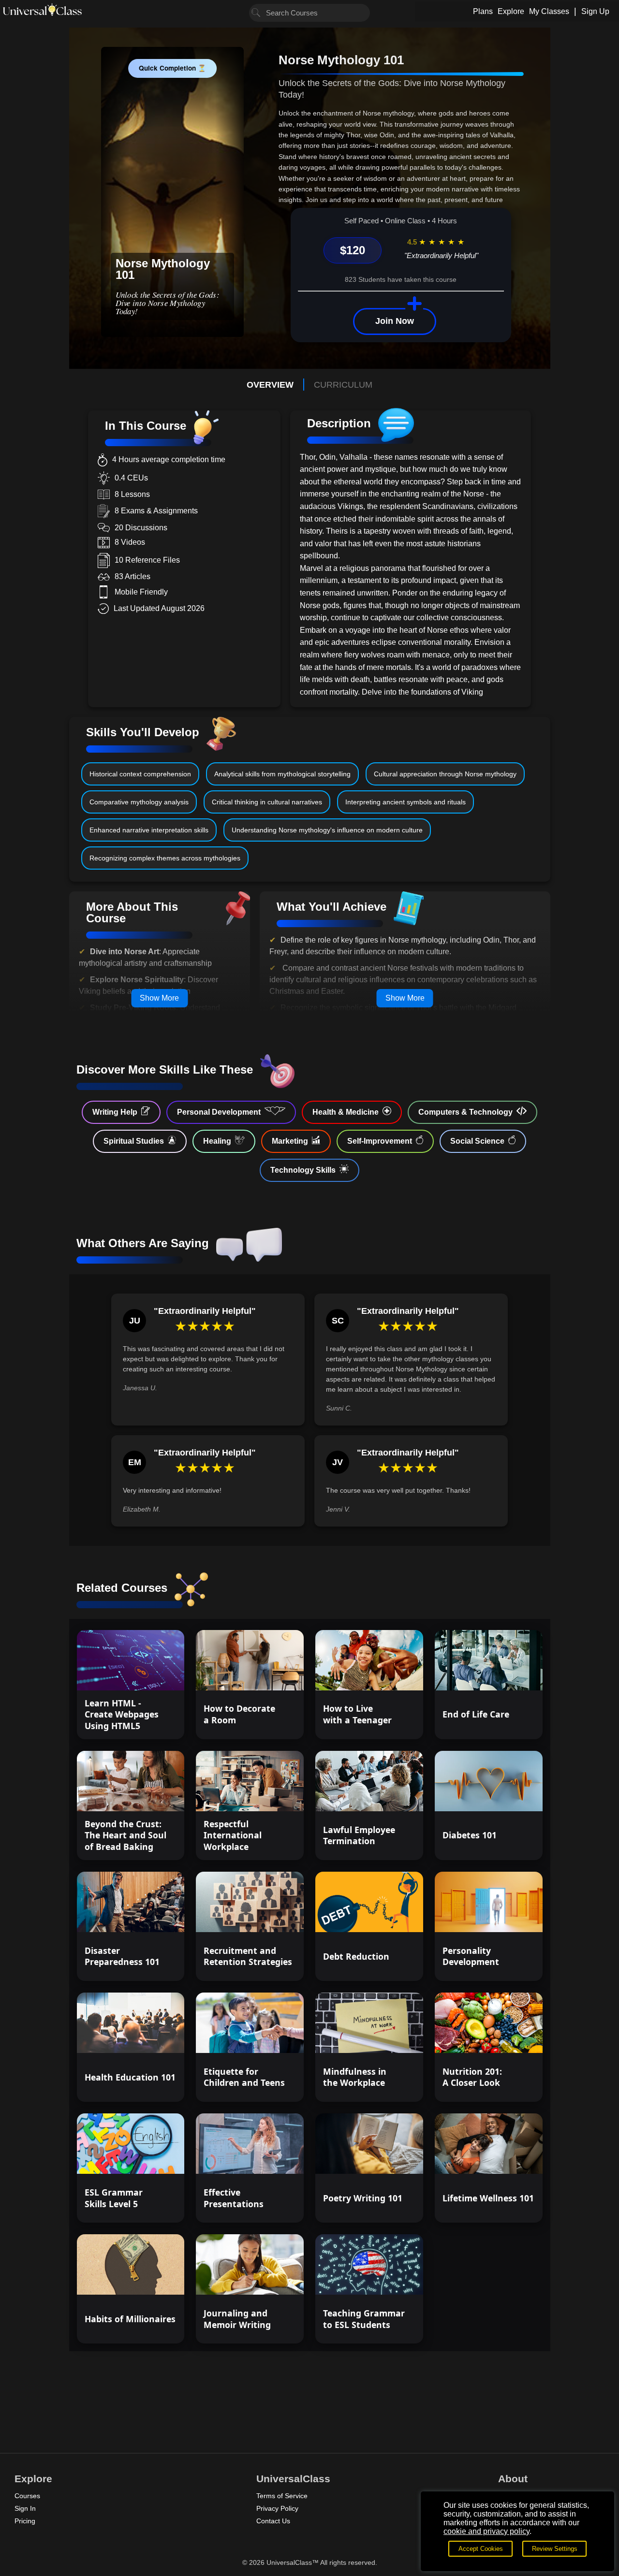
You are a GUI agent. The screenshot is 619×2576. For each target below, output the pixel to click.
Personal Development (219, 1112)
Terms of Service (282, 2496)
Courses (27, 2496)
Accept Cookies (481, 2549)
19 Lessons (151, 2158)
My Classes (549, 11)
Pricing (25, 2521)
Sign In (25, 2508)
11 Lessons (509, 1674)
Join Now (395, 321)
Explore (511, 11)
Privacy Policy (277, 2508)
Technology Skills (303, 1170)
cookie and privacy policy (486, 2531)
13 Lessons (390, 2158)
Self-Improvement (380, 1141)
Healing (217, 1141)
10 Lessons (270, 2037)
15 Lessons (151, 1674)
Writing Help (115, 1112)
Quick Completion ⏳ (172, 68)
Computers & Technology (465, 1112)
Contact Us (273, 2521)
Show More (159, 998)
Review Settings (555, 2549)
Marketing (290, 1141)
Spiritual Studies (134, 1141)
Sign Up (595, 11)
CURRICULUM (343, 385)
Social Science (477, 1141)
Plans (483, 11)
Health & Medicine (346, 1112)
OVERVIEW (270, 385)
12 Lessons (390, 1674)
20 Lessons (390, 2279)
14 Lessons (509, 1795)
